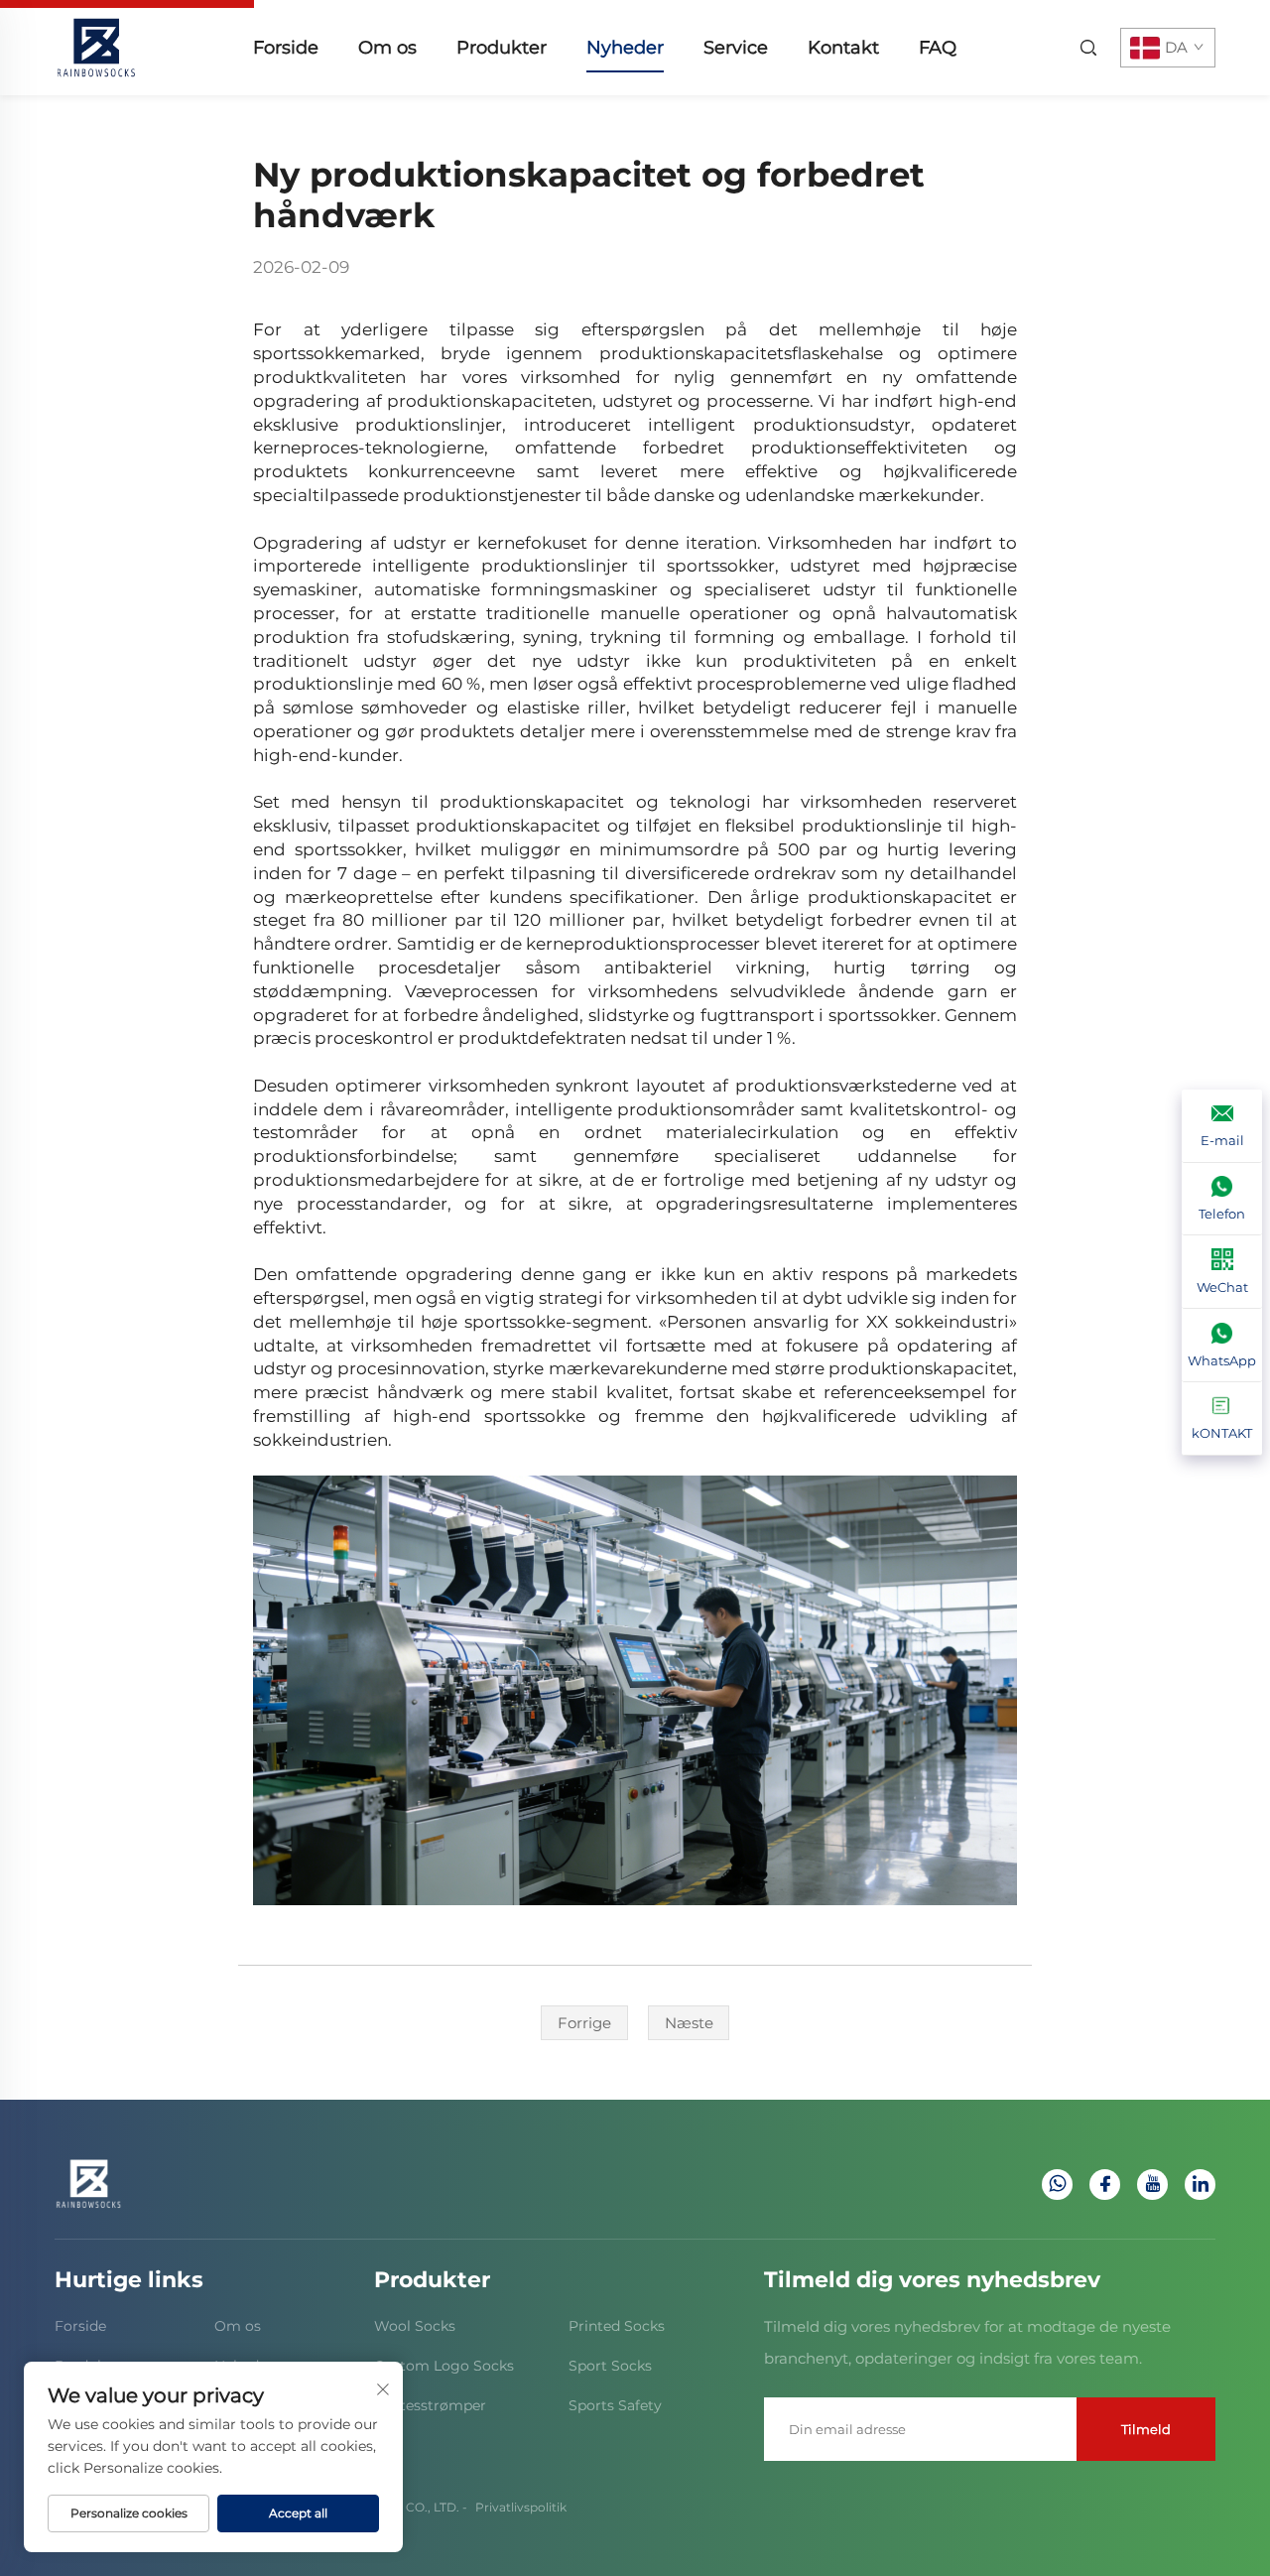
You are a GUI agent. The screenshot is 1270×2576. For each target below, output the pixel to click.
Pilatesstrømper (430, 2405)
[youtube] (1152, 2185)
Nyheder (625, 48)
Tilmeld (1146, 2429)
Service (736, 48)
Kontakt (843, 48)
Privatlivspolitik (521, 2507)
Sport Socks (610, 2366)
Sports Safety (615, 2405)
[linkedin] (1200, 2185)
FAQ (938, 48)
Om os (387, 48)
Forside (286, 48)
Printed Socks (617, 2326)
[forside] (96, 46)
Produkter (502, 48)
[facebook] (1105, 2185)
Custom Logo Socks (444, 2366)
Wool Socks (415, 2326)
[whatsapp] (1057, 2185)
